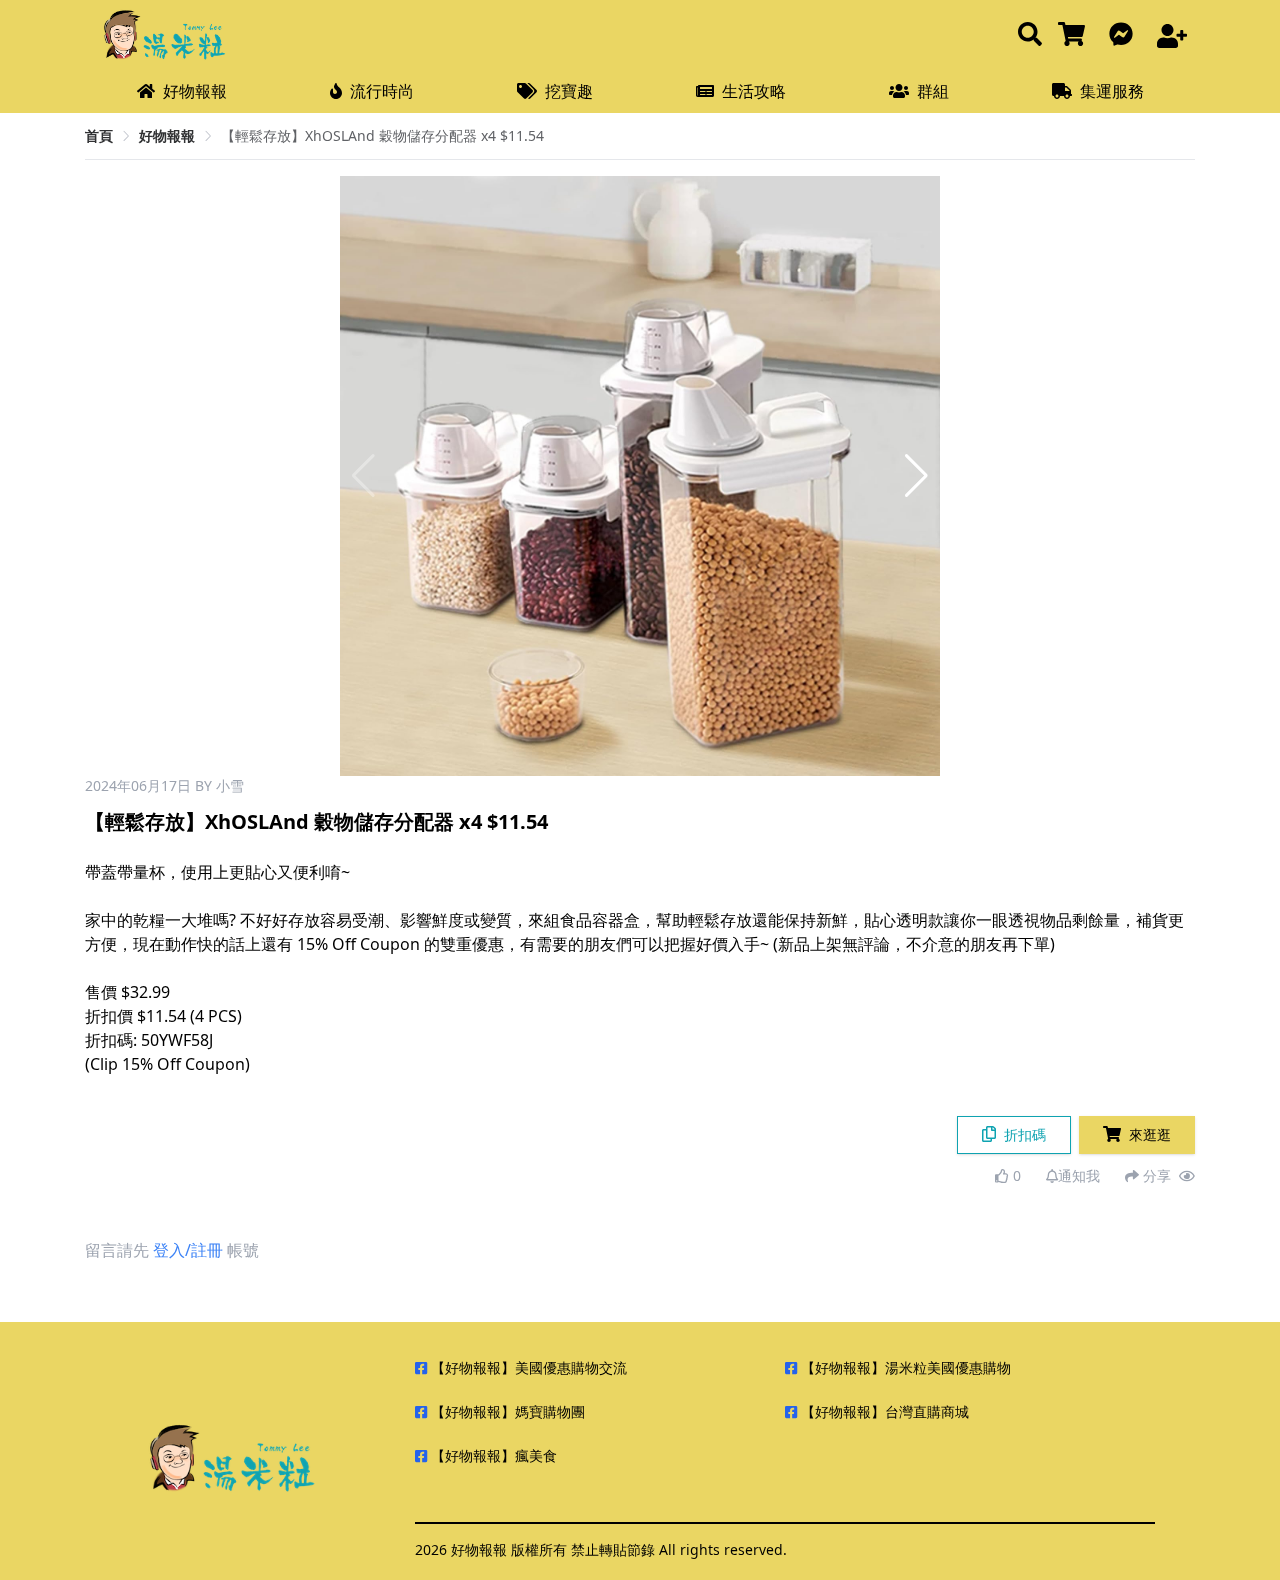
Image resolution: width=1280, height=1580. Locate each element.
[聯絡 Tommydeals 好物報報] (1125, 35)
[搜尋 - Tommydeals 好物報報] (1030, 35)
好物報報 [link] (167, 135)
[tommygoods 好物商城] (1075, 35)
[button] (916, 476)
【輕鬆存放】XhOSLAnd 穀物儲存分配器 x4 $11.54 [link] (382, 135)
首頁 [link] (99, 135)
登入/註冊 (188, 1250)
